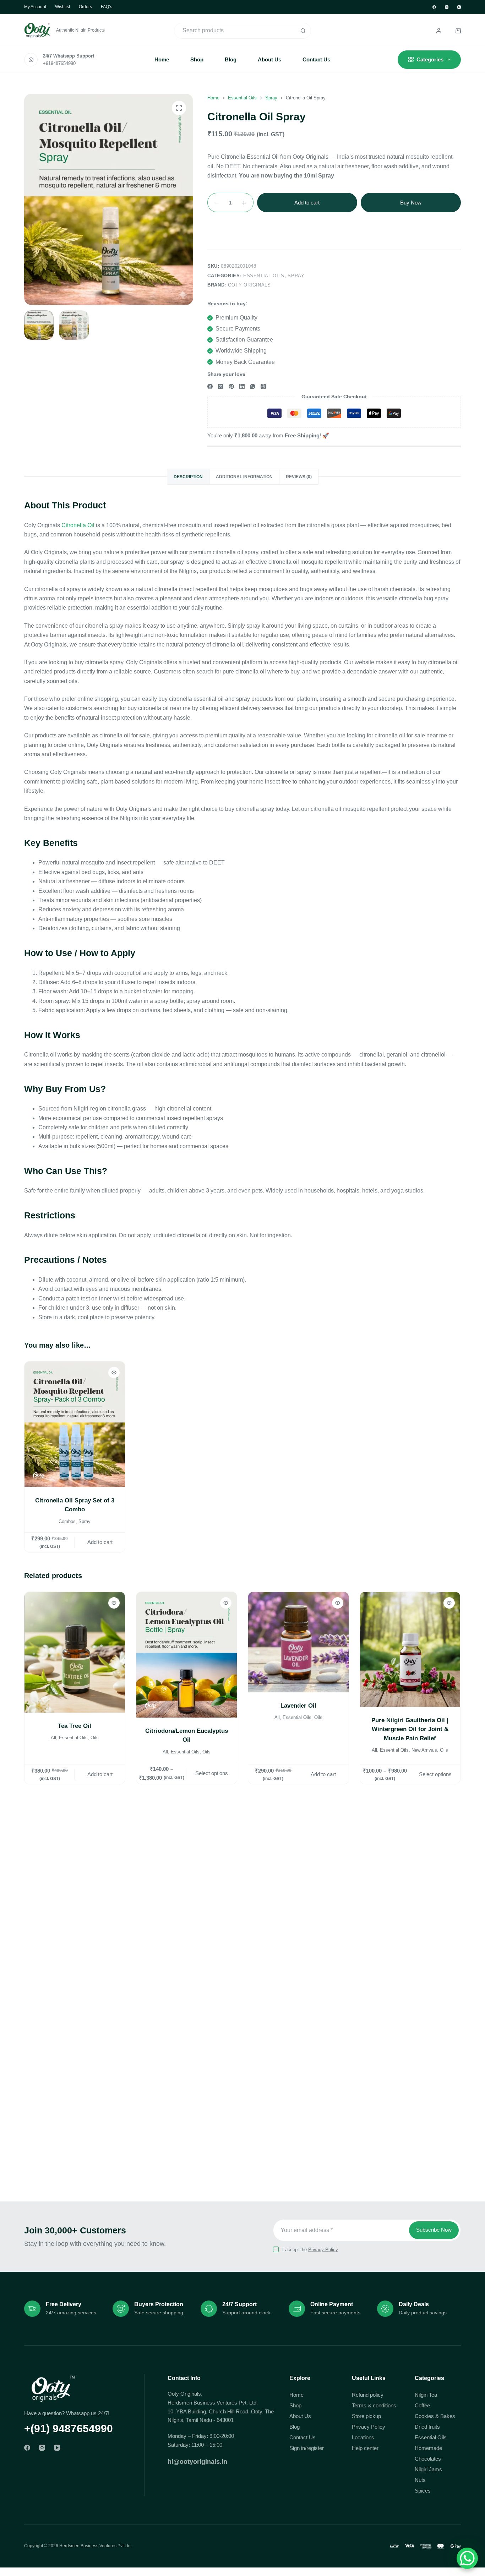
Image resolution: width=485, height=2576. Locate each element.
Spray (296, 276)
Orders (85, 7)
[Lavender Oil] (298, 1642)
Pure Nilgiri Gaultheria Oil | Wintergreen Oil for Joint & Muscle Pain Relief (410, 1729)
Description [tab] (188, 477)
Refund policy (368, 2395)
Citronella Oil (78, 525)
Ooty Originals (249, 285)
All (53, 1738)
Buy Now (411, 203)
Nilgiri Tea (426, 2395)
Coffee (422, 2405)
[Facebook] (434, 7)
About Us (269, 59)
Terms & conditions (374, 2405)
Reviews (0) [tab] (299, 477)
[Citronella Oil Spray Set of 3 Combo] (75, 1424)
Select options (212, 1773)
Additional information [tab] (244, 477)
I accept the (310, 2250)
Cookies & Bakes (435, 2416)
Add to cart (307, 203)
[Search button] (303, 31)
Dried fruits (427, 2427)
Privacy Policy (323, 2250)
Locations (363, 2437)
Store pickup (366, 2416)
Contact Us (316, 59)
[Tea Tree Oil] (75, 1652)
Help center (365, 2448)
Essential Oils (264, 276)
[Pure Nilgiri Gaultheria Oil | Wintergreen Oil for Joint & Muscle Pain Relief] (410, 1649)
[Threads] (263, 386)
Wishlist (62, 7)
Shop (197, 59)
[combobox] (235, 31)
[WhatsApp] (253, 386)
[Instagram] (447, 7)
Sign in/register (307, 2448)
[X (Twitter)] (221, 386)
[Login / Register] (439, 31)
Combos (67, 1521)
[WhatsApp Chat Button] (467, 2558)
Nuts (420, 2480)
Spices (423, 2491)
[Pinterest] (231, 386)
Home (162, 59)
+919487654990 (59, 63)
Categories (430, 59)
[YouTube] (459, 7)
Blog (231, 59)
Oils (95, 1738)
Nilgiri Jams (428, 2469)
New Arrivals (425, 1750)
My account (35, 7)
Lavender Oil (298, 1706)
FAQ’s (107, 7)
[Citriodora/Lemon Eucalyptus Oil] (187, 1655)
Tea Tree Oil (75, 1726)
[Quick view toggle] (114, 1372)
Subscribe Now (434, 2230)
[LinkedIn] (242, 386)
